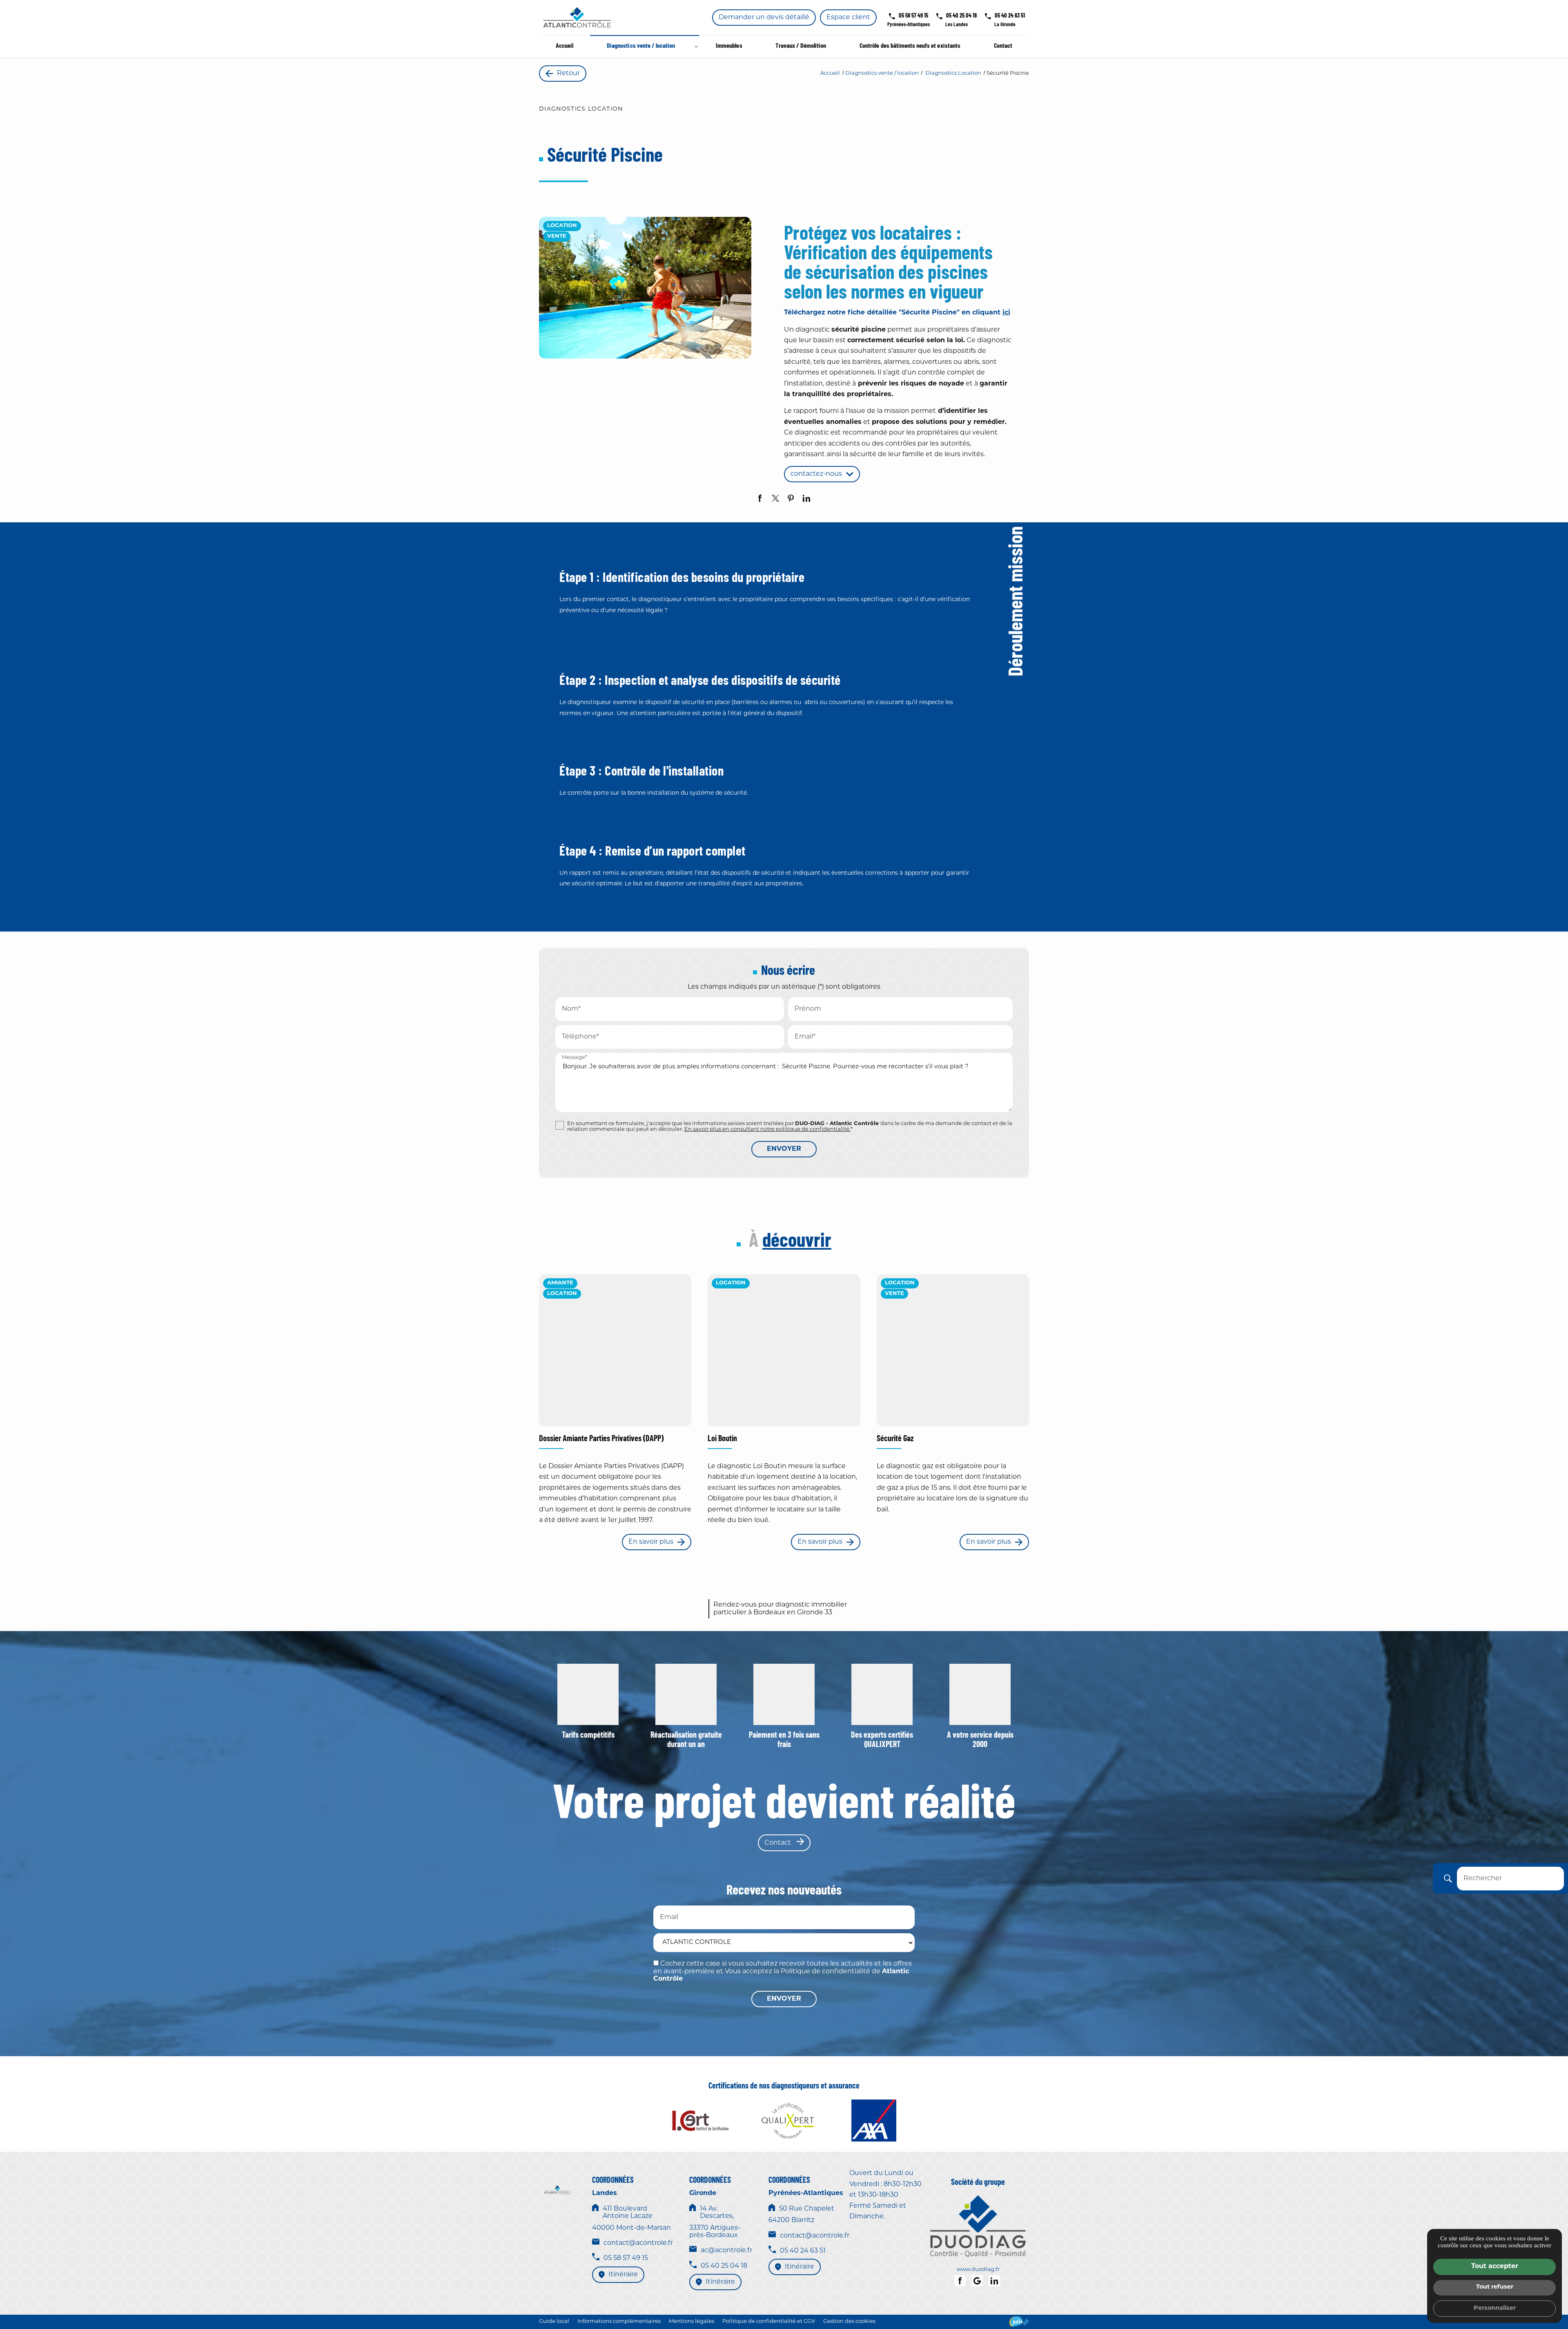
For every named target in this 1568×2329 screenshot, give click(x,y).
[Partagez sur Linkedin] (806, 498)
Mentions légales (692, 2321)
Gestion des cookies (849, 2321)
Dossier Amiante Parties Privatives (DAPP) (601, 1439)
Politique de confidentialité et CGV (769, 2321)
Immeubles (729, 46)
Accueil (565, 46)
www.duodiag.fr (978, 2270)
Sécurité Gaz (895, 1439)
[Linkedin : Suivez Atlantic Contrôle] (994, 2281)
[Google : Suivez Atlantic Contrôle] (977, 2281)
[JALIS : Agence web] (1019, 2321)
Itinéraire (623, 2275)
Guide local (554, 2321)
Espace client (848, 18)
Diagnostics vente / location (641, 46)
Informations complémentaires (619, 2321)
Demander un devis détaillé (764, 18)
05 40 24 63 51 (1010, 16)
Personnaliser (1495, 2308)
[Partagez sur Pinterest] (791, 498)
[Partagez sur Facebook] (760, 498)
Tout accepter (1495, 2267)
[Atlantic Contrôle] (577, 17)
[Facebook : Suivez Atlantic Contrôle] (960, 2281)
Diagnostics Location (954, 73)
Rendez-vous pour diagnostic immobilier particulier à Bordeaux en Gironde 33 (780, 1609)
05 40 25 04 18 (961, 16)
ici (1006, 313)
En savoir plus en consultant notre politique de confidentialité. (767, 1129)
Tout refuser (1495, 2287)
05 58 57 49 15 (913, 16)
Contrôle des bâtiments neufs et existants (910, 46)
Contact (1003, 46)
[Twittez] (775, 498)
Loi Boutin (722, 1439)
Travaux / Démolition (801, 46)
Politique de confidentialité (825, 1972)
